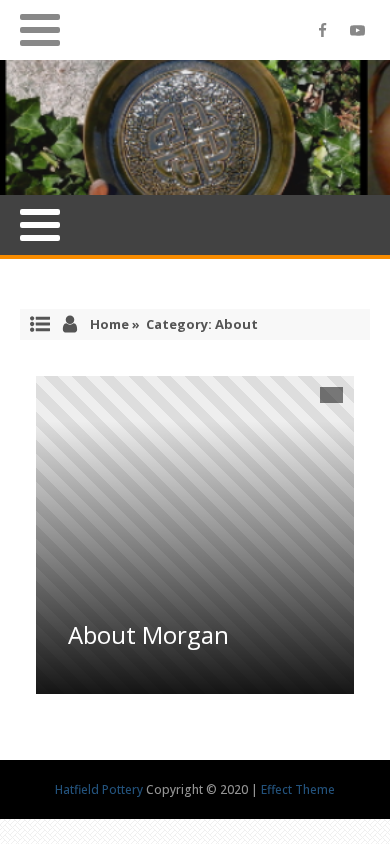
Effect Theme (298, 789)
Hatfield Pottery (100, 789)
